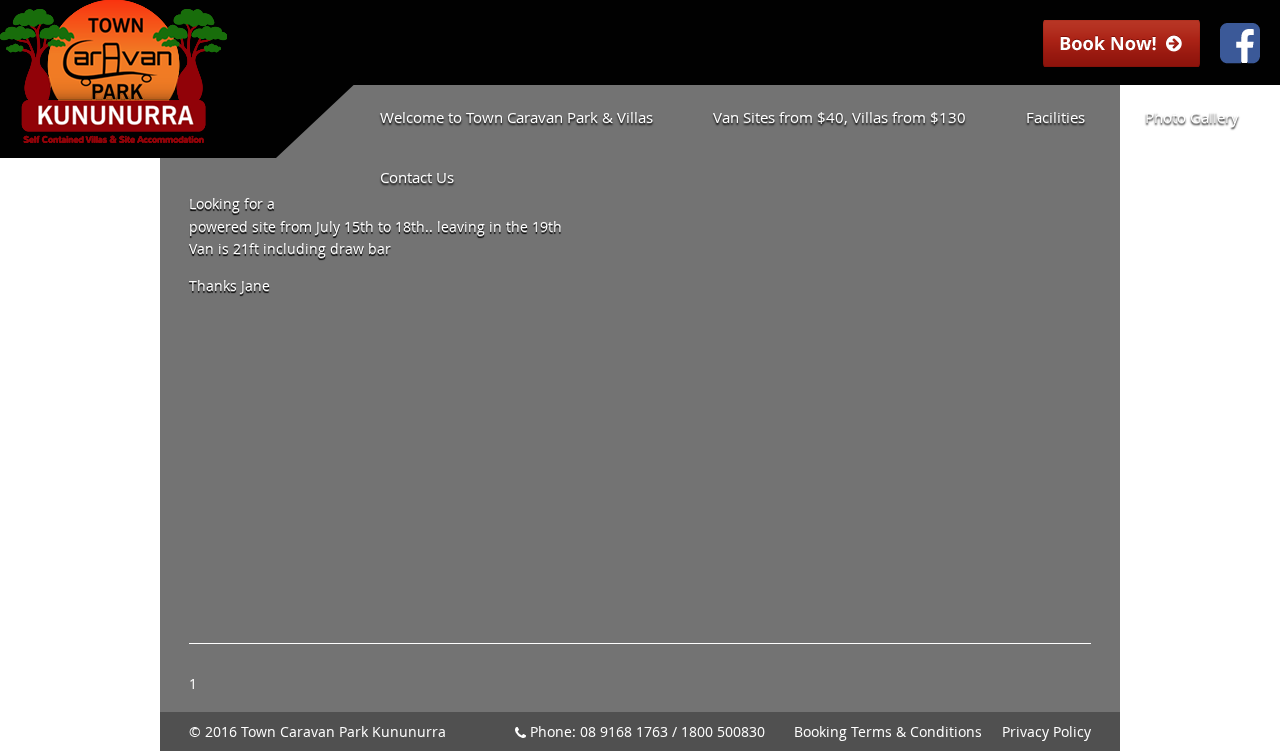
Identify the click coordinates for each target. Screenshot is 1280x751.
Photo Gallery (1192, 117)
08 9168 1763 (624, 731)
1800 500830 (723, 731)
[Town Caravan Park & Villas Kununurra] (113, 133)
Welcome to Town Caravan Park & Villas (516, 117)
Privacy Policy (1046, 731)
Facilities (1055, 117)
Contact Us (417, 177)
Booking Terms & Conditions (888, 731)
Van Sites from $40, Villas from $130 (839, 117)
